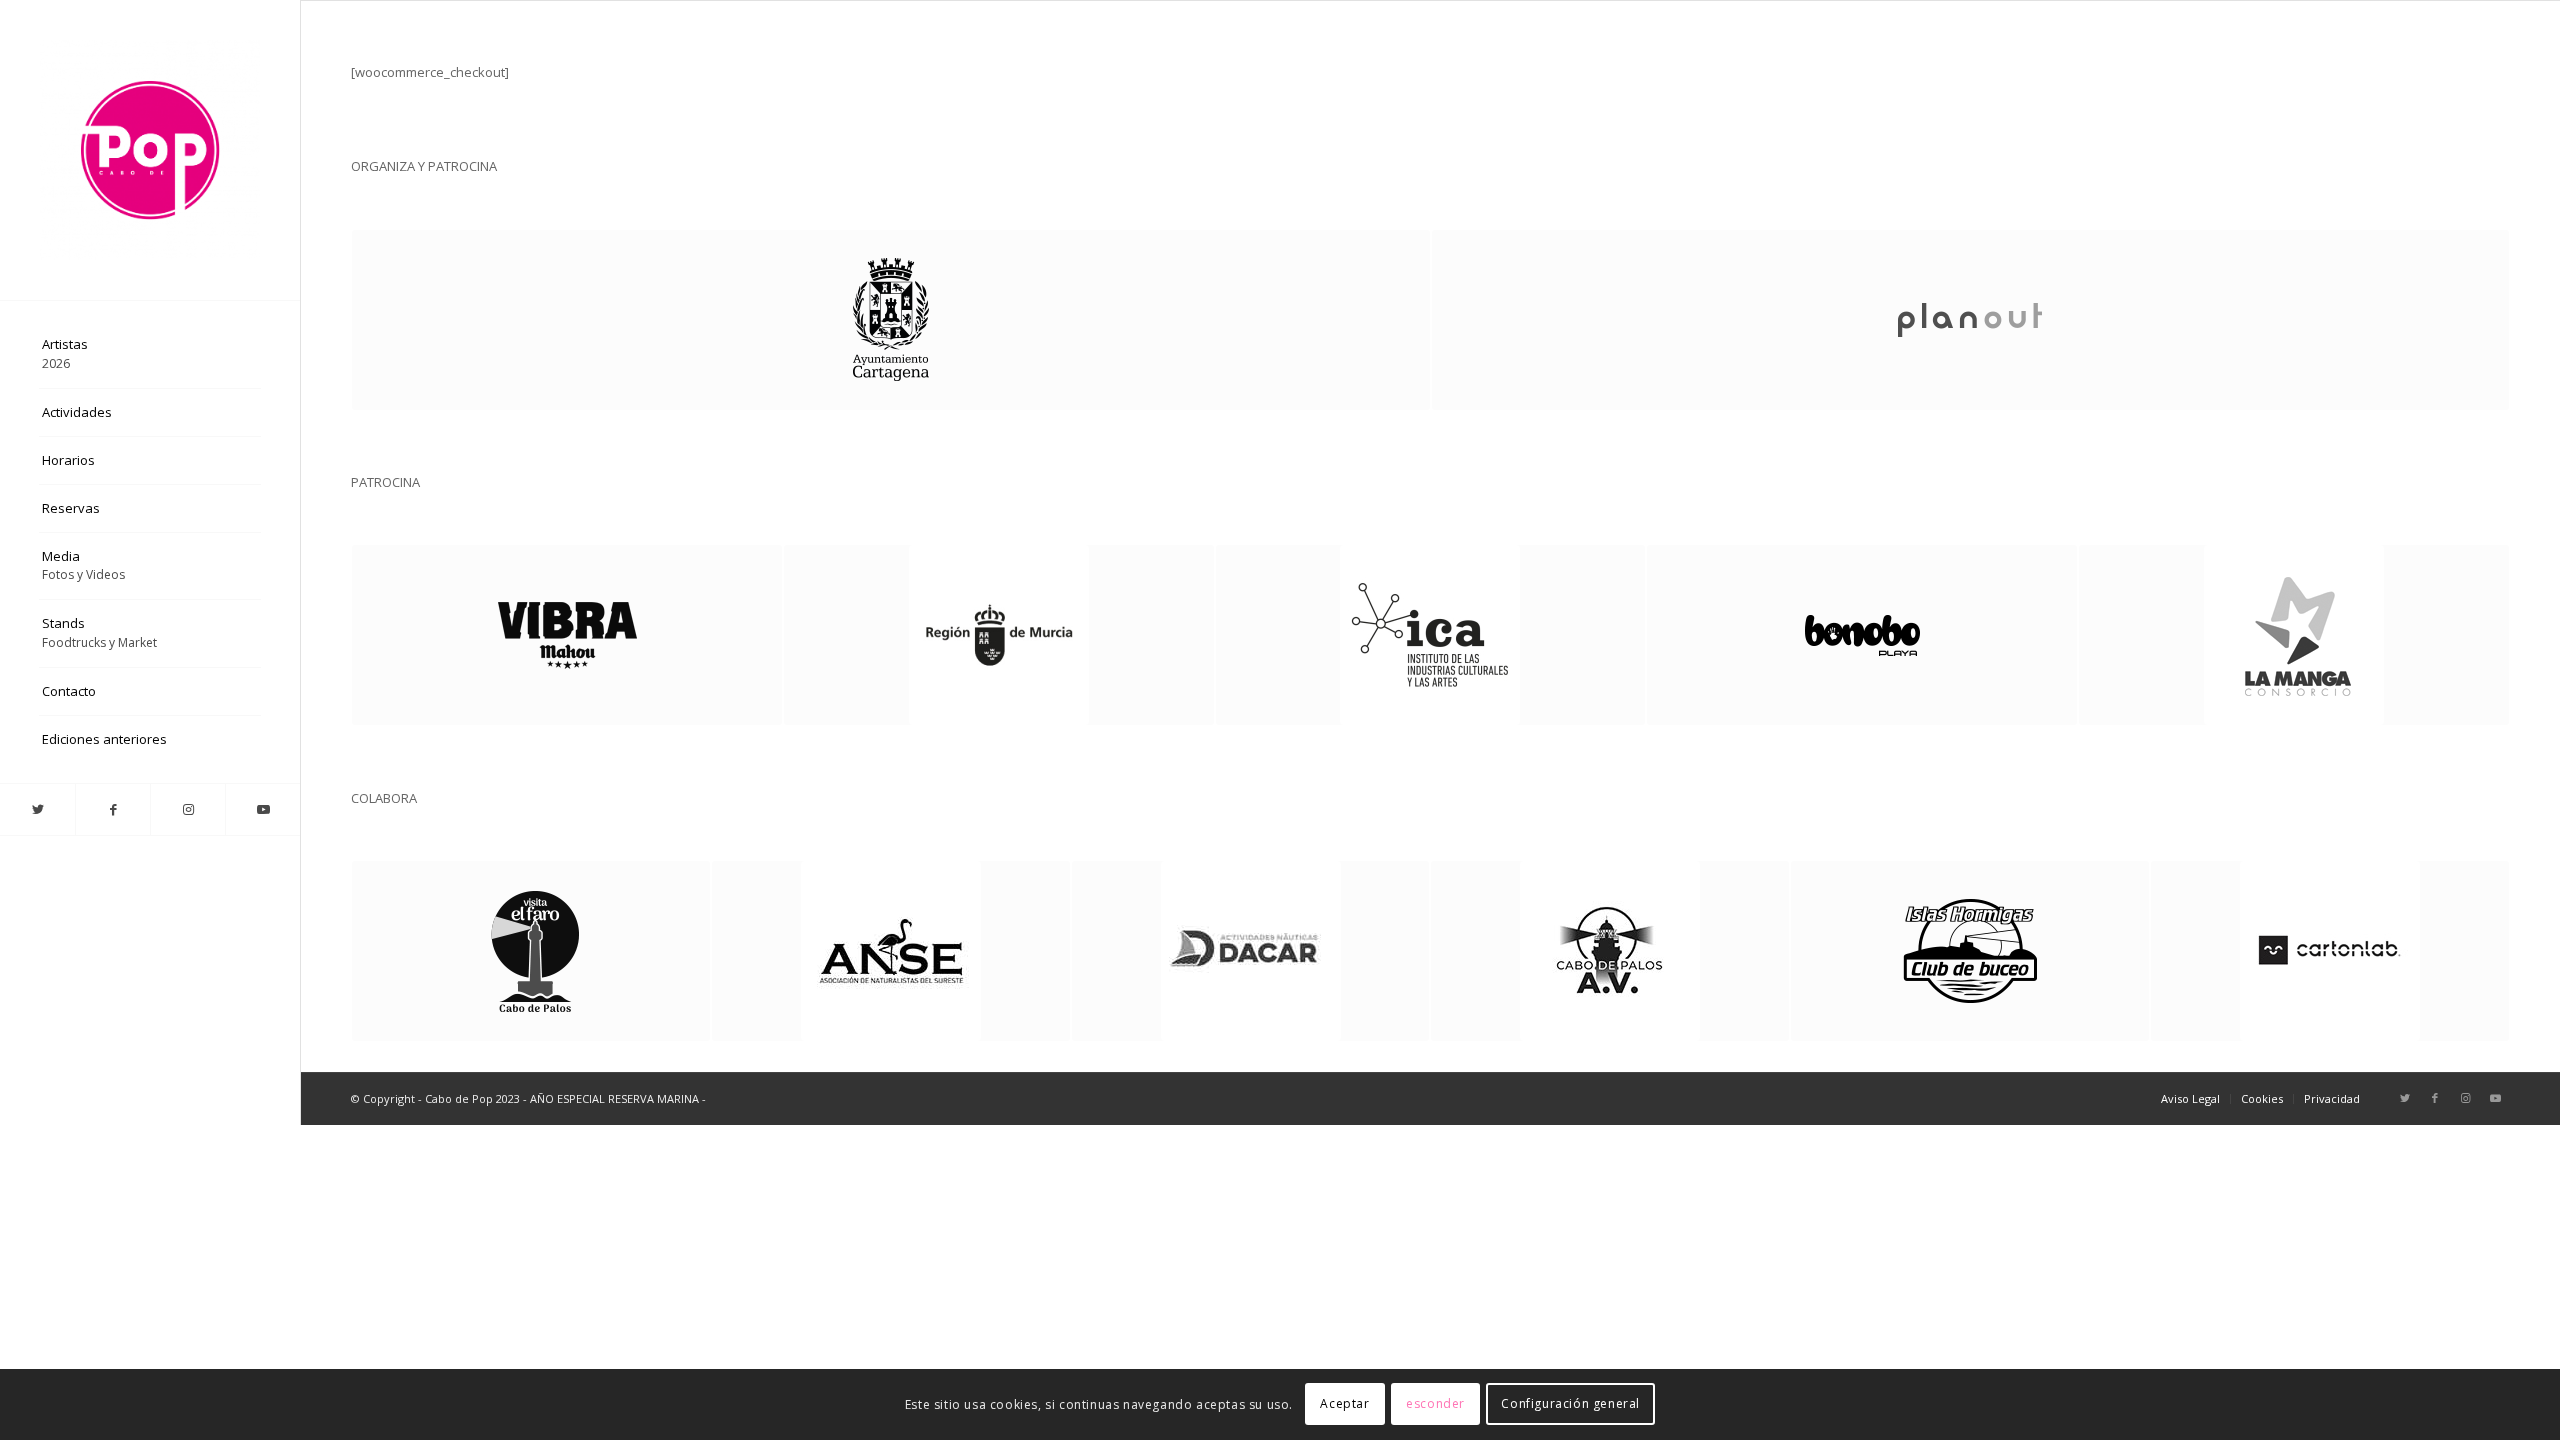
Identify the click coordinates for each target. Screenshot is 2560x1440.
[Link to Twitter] (37, 809)
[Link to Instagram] (187, 809)
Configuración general (1570, 1404)
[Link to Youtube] (262, 809)
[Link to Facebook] (112, 809)
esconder (1435, 1404)
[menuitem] (150, 355)
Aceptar (1344, 1404)
